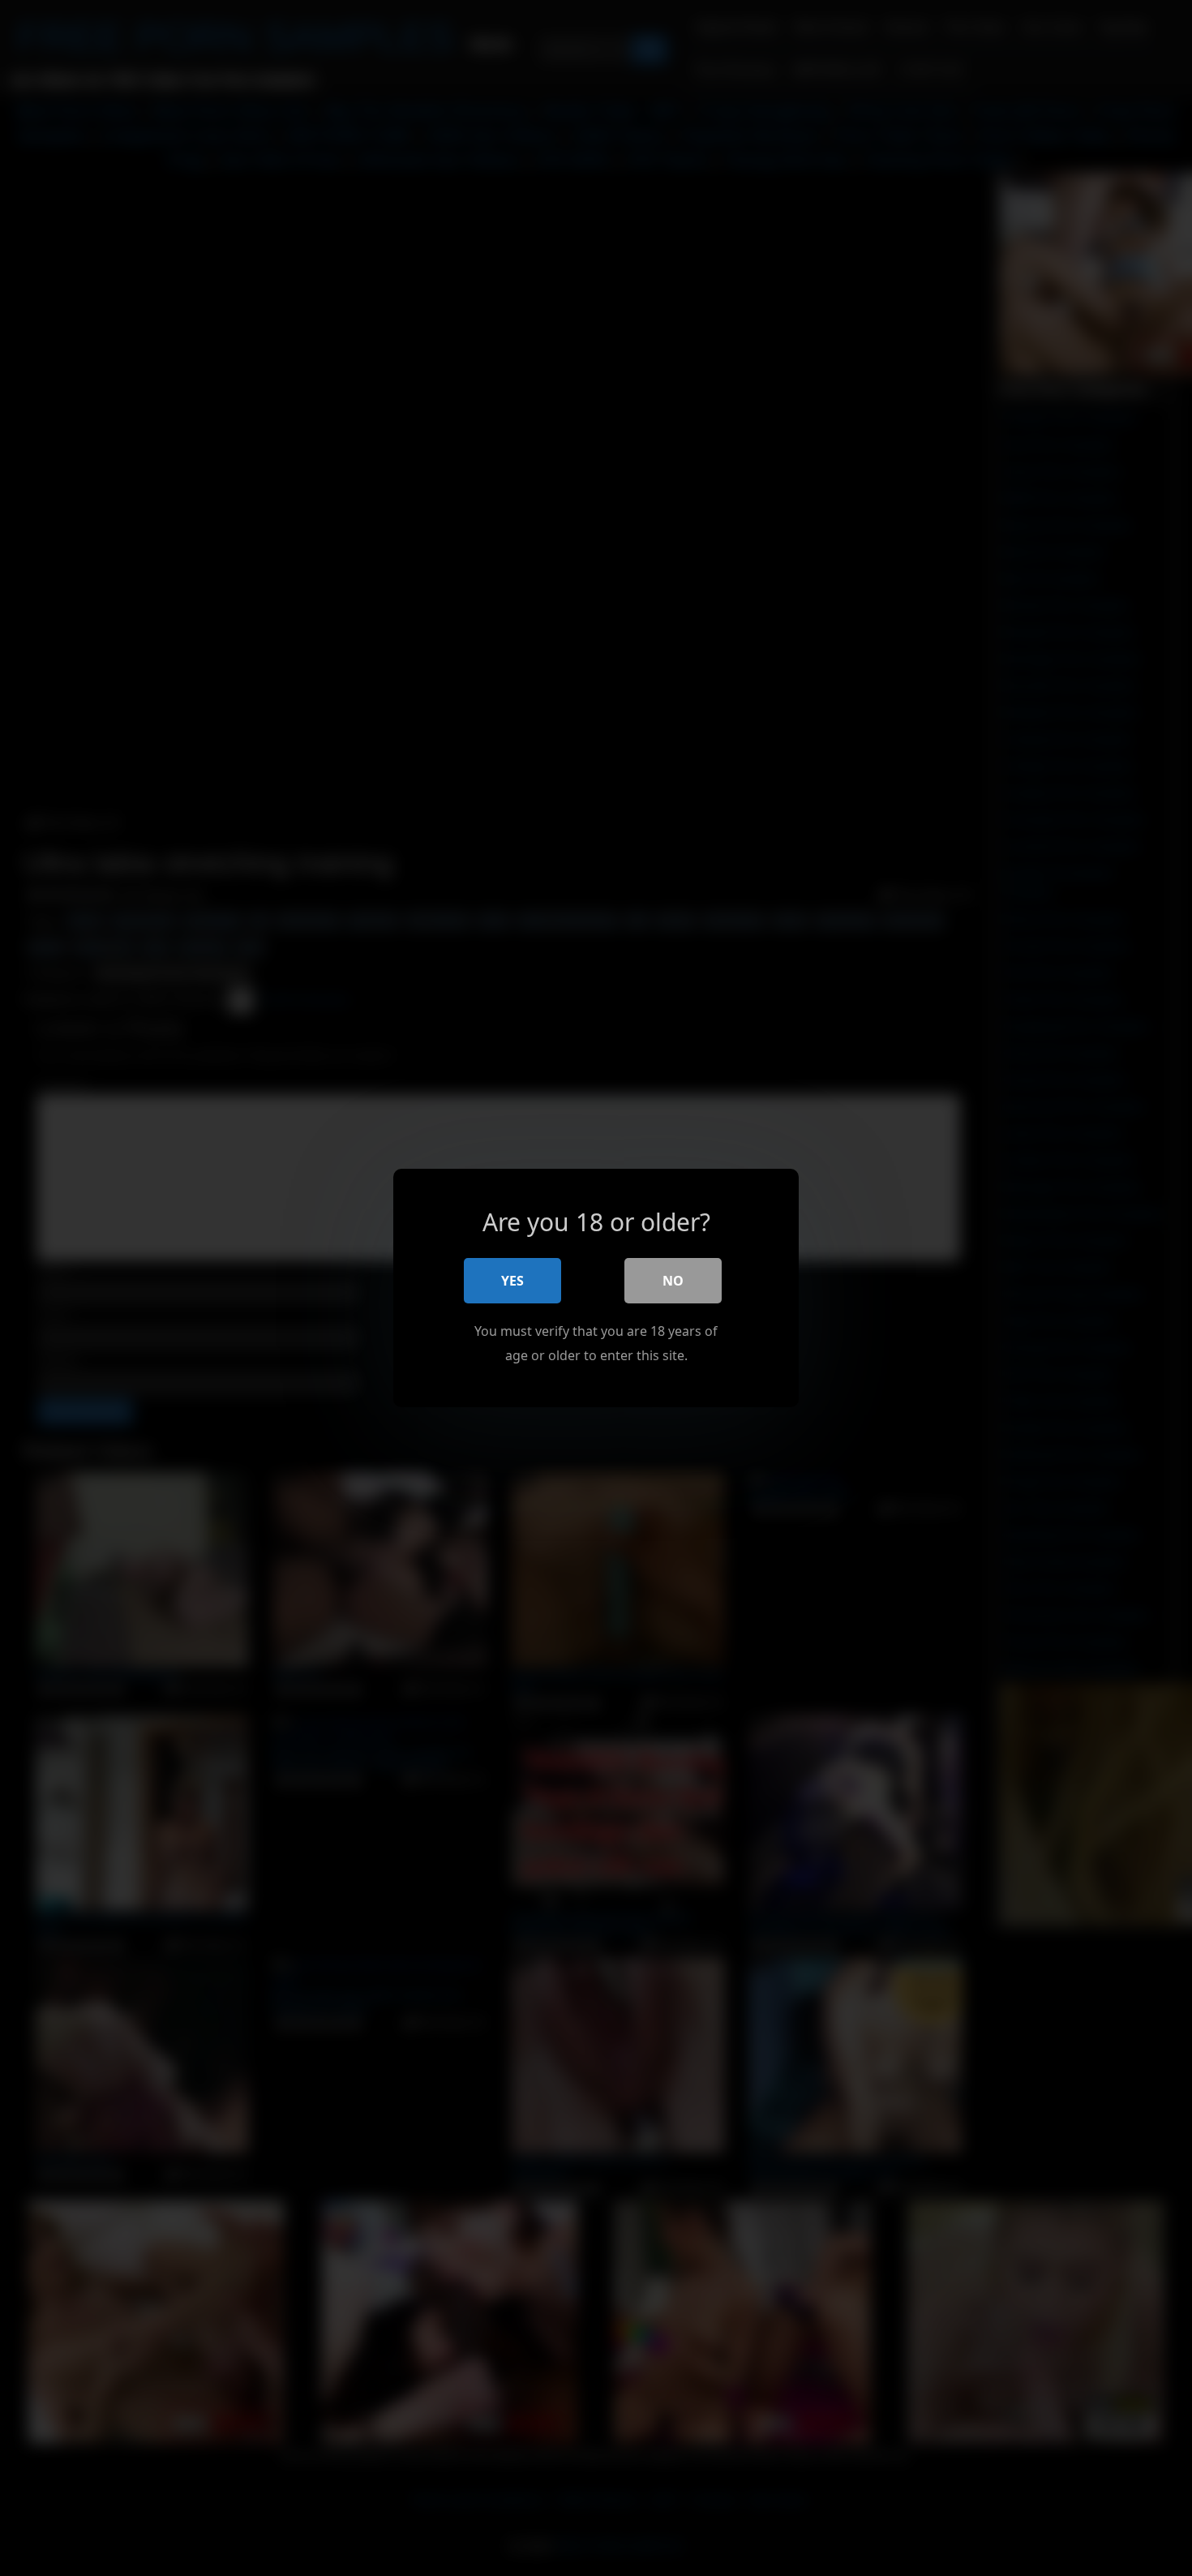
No (673, 1281)
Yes (512, 1281)
